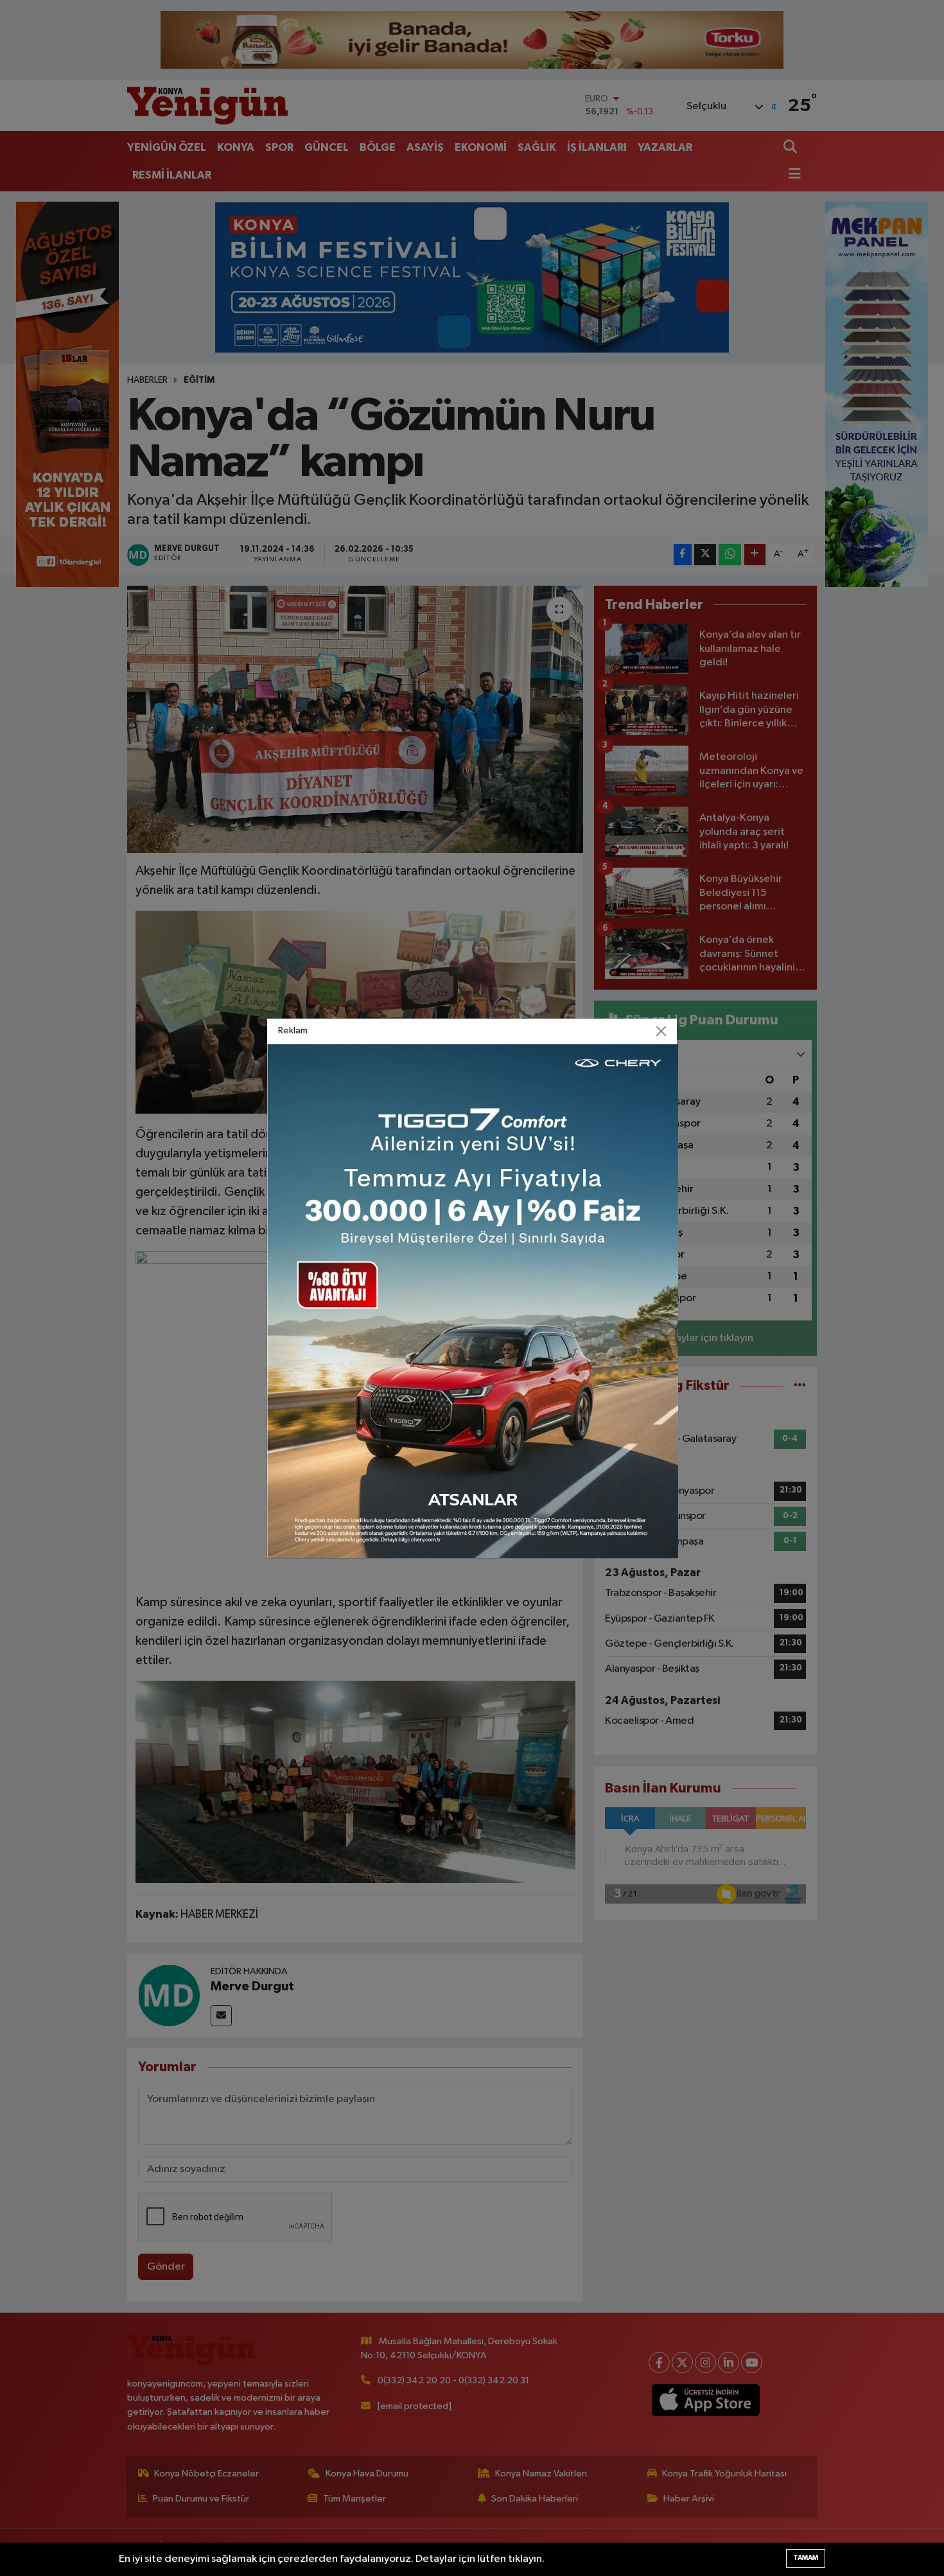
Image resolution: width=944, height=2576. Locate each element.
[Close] (661, 1031)
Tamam (806, 2558)
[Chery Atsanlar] (473, 1301)
